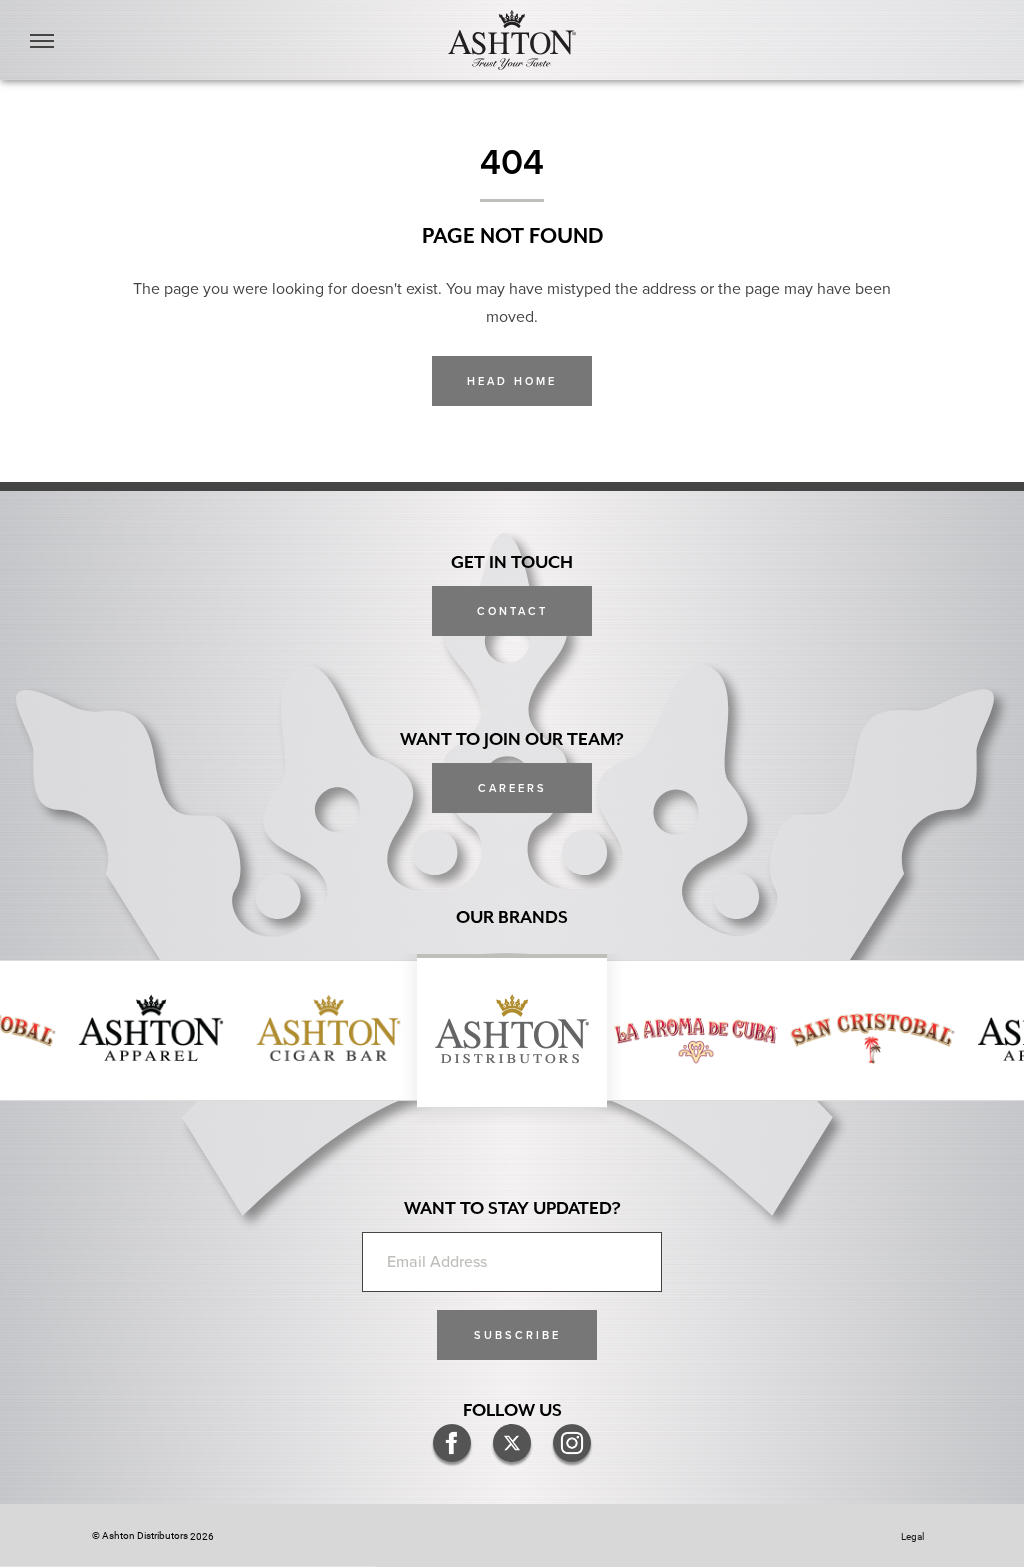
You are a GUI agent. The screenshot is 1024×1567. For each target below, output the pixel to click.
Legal (912, 1536)
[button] (517, 1335)
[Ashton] (512, 40)
